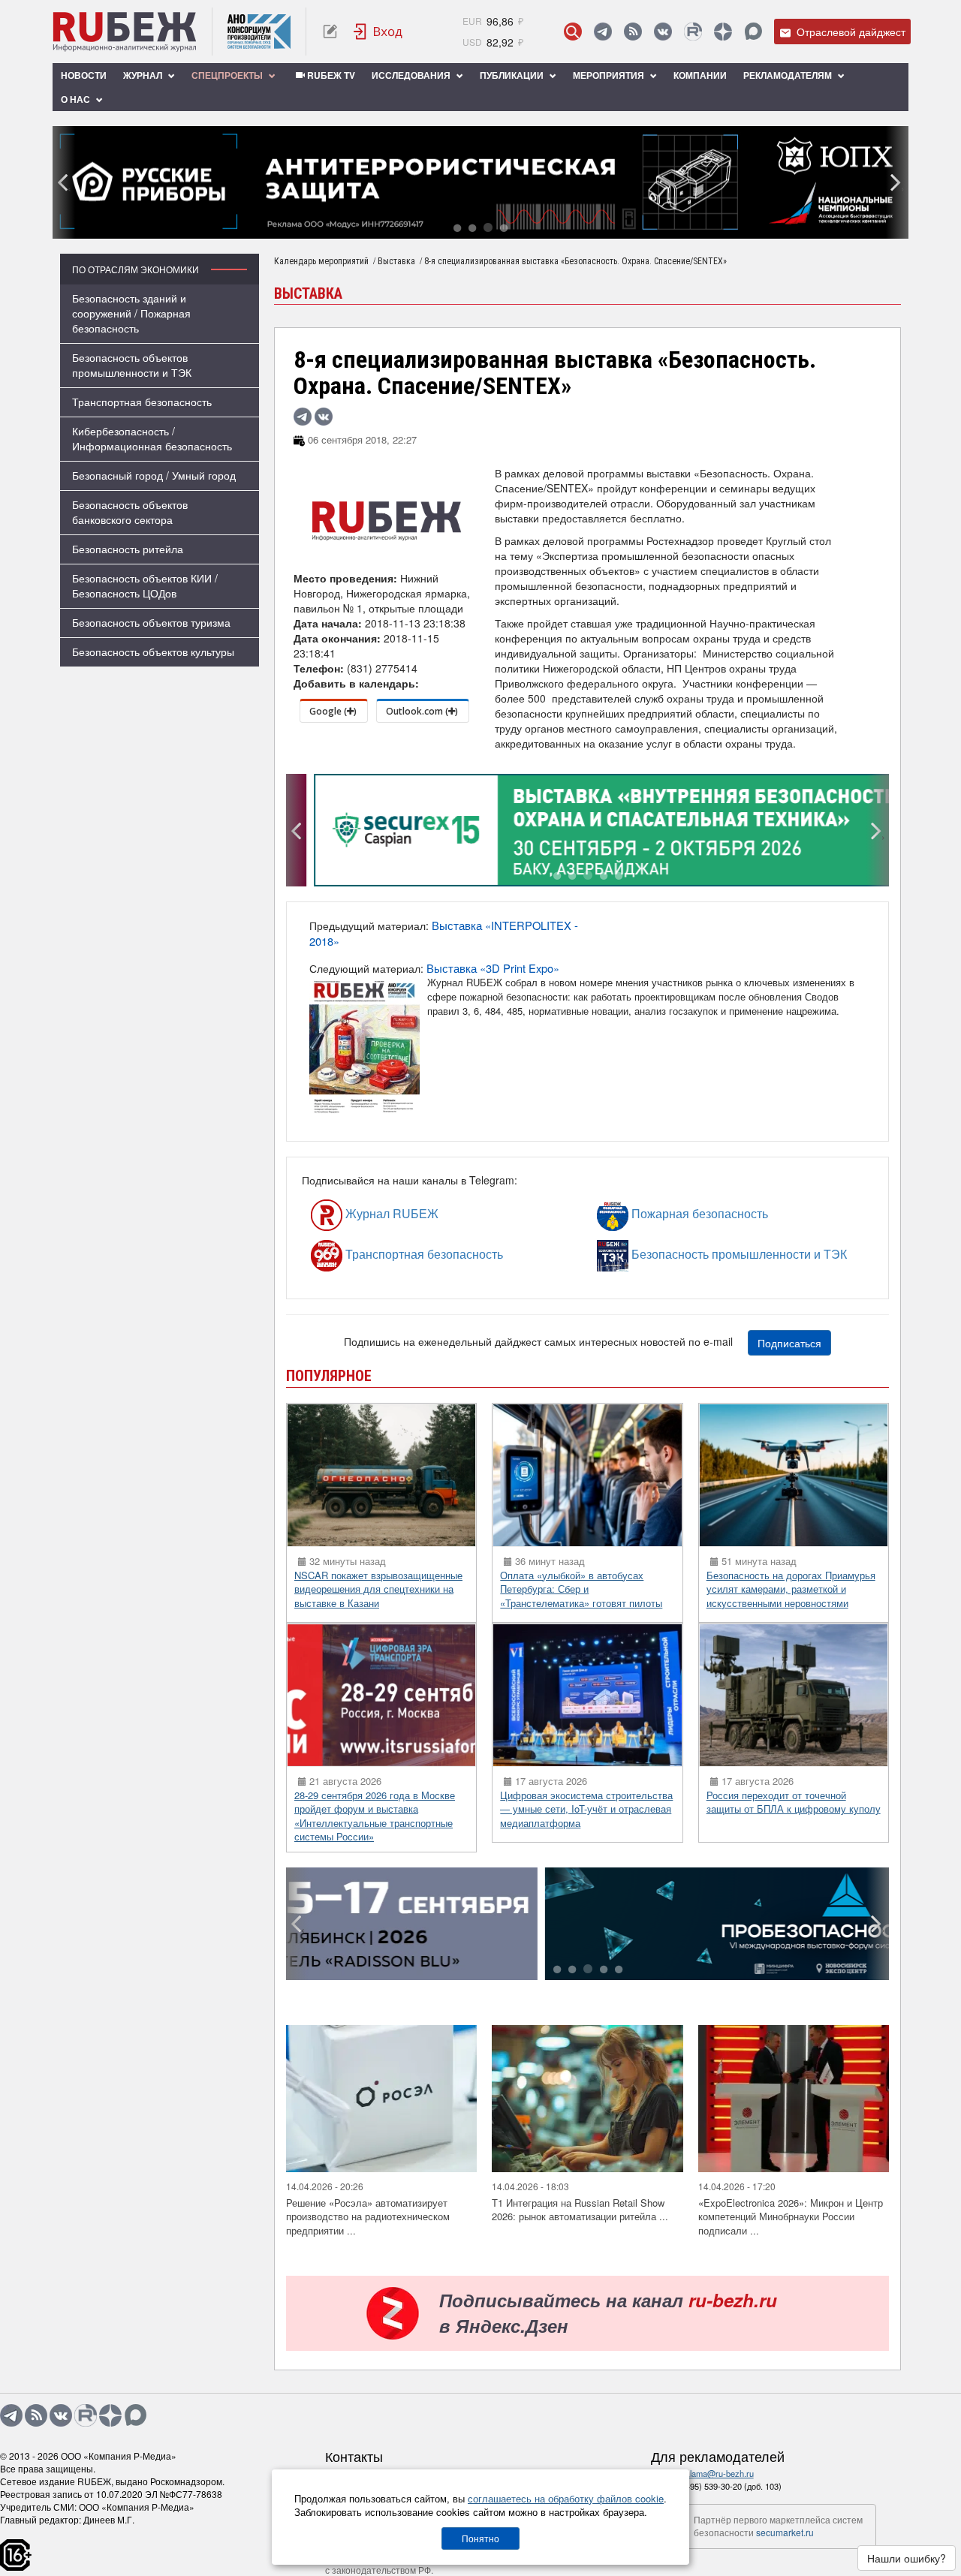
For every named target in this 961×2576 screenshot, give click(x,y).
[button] (457, 229)
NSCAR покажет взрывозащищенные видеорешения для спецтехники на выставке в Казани (378, 1589)
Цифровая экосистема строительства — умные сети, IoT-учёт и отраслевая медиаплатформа (586, 1809)
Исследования (412, 75)
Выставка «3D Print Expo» (493, 968)
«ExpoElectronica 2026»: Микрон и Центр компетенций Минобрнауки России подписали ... (791, 2216)
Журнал (144, 75)
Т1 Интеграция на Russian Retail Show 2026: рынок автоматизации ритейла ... (580, 2210)
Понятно (480, 2538)
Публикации (513, 75)
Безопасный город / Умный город (154, 475)
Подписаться (789, 1343)
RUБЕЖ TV (330, 75)
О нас (77, 99)
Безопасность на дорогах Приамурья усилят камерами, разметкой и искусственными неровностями (791, 1589)
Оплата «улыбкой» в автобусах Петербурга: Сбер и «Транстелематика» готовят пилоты (581, 1589)
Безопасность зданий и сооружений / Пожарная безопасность (131, 313)
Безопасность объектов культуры (153, 652)
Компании (700, 75)
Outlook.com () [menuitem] (422, 711)
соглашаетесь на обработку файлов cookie (566, 2498)
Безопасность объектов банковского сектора (130, 512)
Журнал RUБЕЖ (358, 1214)
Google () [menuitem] (333, 711)
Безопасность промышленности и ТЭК (667, 1255)
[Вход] (378, 32)
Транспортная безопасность (142, 402)
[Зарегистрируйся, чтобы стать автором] (330, 32)
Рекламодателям (789, 75)
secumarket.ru (785, 2532)
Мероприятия (610, 75)
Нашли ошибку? (907, 2558)
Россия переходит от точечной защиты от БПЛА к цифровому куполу (794, 1802)
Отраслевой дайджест (850, 32)
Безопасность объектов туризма (151, 622)
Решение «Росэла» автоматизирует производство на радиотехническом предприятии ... (368, 2216)
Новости (84, 75)
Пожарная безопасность (655, 1214)
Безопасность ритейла (128, 549)
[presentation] (64, 182)
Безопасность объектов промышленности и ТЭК (132, 365)
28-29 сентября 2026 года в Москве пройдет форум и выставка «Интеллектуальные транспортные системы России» (375, 1816)
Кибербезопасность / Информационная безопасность (152, 438)
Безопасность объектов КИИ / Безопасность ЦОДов (145, 585)
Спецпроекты (228, 75)
